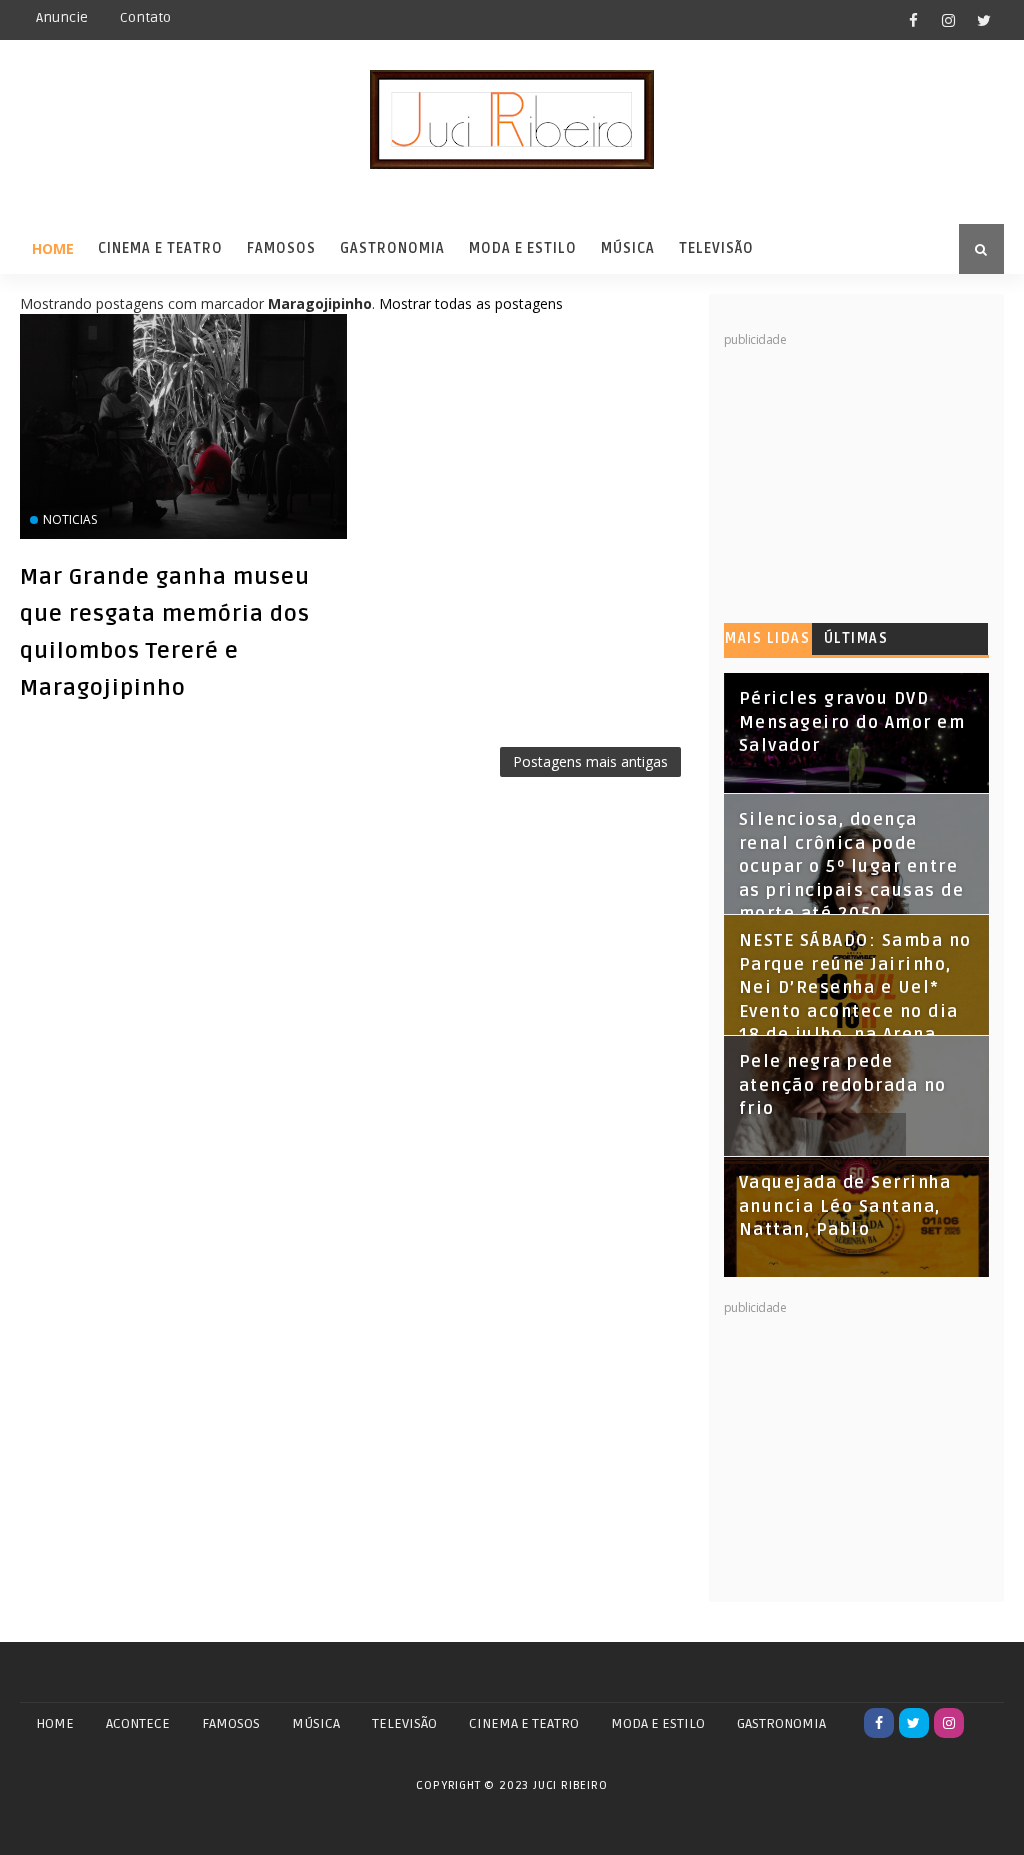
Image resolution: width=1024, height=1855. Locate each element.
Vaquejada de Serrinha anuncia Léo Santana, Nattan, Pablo (845, 1206)
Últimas (856, 638)
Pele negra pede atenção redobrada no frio (843, 1085)
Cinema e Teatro (160, 248)
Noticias (70, 519)
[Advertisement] (874, 474)
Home (53, 248)
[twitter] (984, 20)
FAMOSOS (231, 1723)
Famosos (281, 248)
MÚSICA (316, 1723)
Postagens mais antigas (590, 761)
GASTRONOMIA (781, 1723)
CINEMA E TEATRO (524, 1723)
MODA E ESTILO (658, 1723)
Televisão (716, 248)
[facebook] (914, 20)
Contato (145, 17)
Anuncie (62, 17)
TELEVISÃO (404, 1723)
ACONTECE (138, 1723)
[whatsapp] (984, 1723)
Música (628, 248)
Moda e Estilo (523, 248)
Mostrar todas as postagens (471, 303)
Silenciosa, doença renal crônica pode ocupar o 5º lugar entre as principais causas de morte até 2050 (852, 867)
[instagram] (949, 20)
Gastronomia (392, 248)
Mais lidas (767, 638)
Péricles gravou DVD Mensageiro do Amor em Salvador (852, 722)
